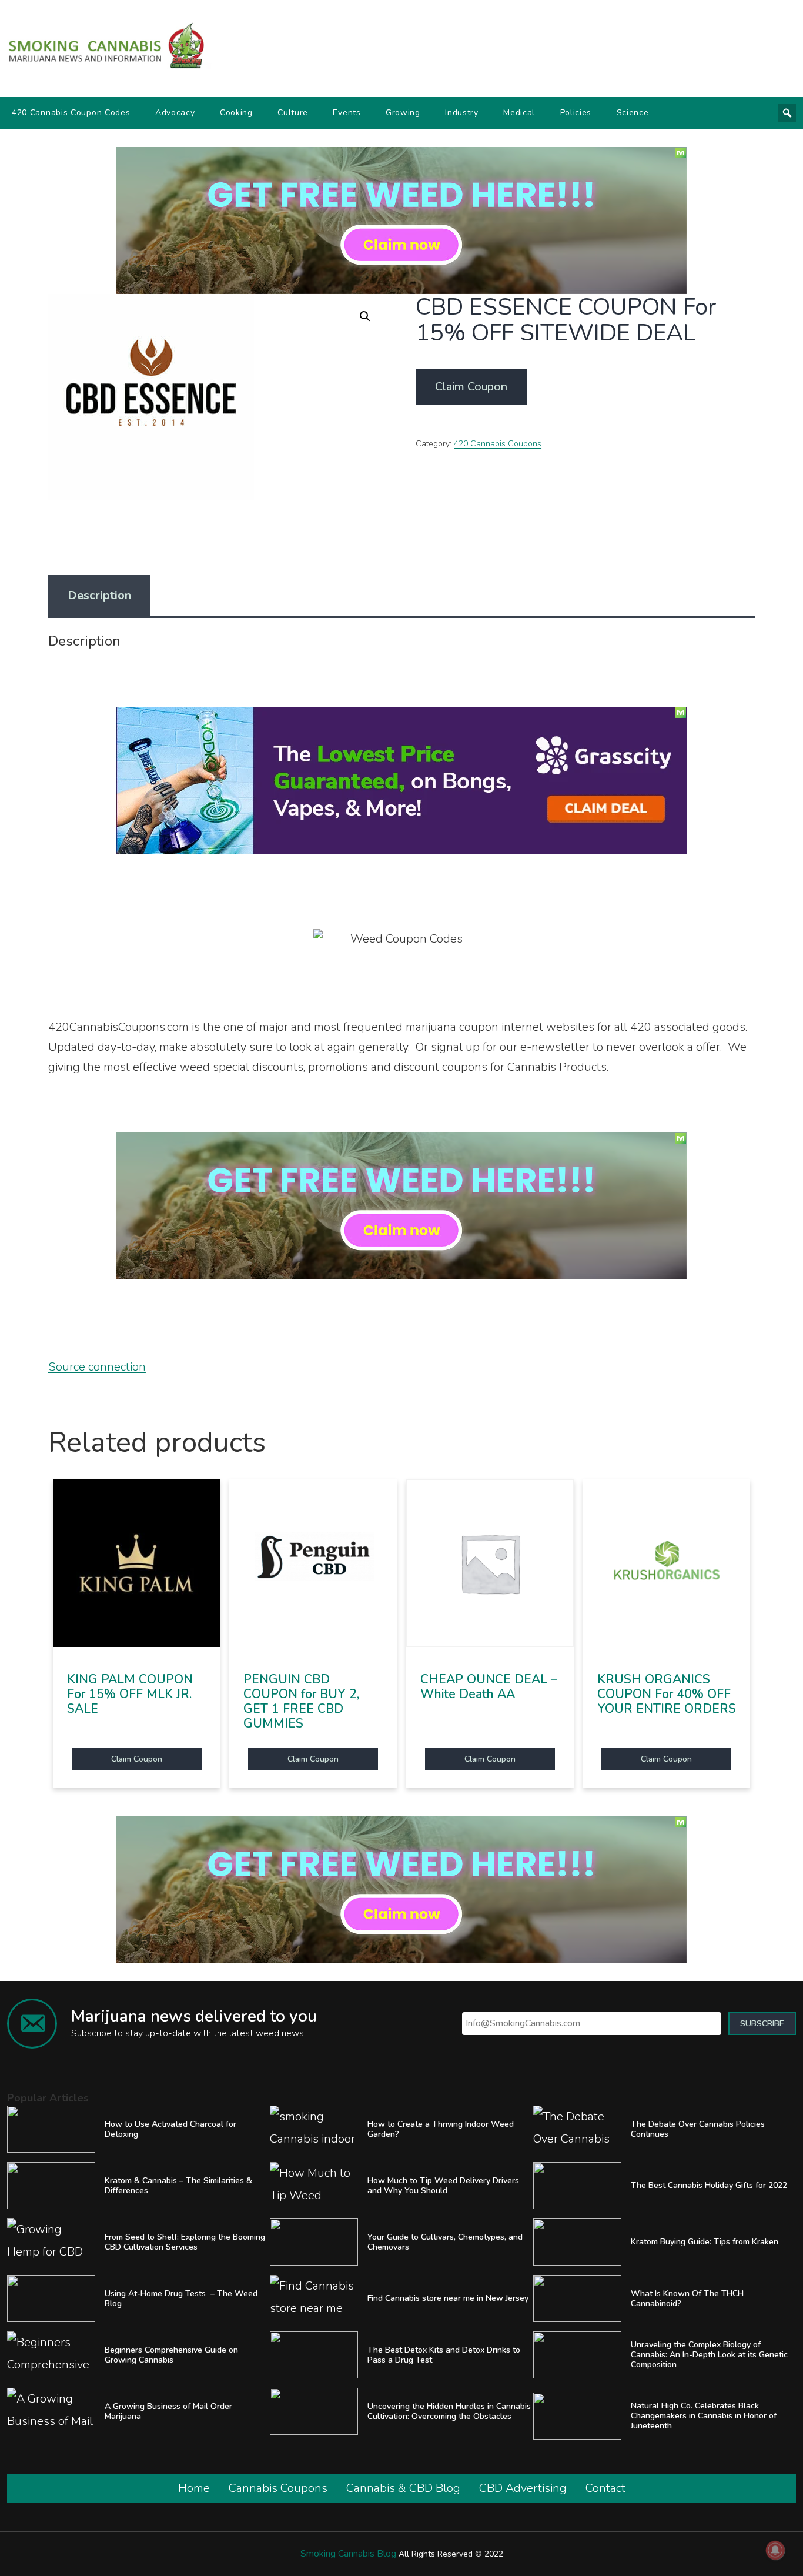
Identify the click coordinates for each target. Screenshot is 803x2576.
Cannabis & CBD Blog (403, 2488)
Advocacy (175, 113)
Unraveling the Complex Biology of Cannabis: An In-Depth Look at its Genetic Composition (709, 2355)
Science (633, 113)
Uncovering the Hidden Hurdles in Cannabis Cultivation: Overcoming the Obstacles (449, 2411)
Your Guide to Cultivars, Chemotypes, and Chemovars (445, 2242)
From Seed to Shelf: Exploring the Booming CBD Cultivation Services (185, 2242)
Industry (462, 113)
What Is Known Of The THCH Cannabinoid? (687, 2298)
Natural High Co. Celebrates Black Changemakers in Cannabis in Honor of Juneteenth (704, 2416)
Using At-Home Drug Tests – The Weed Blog (181, 2298)
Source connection (97, 1367)
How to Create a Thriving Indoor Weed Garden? (441, 2129)
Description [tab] (99, 595)
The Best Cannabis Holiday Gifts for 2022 (709, 2185)
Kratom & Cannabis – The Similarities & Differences (178, 2186)
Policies (576, 113)
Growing (403, 113)
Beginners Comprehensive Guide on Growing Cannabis (171, 2355)
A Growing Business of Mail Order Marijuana (168, 2411)
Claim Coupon (471, 387)
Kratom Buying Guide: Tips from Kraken (705, 2242)
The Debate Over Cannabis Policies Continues (698, 2129)
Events (347, 113)
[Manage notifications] (775, 2550)
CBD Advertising (523, 2488)
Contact (605, 2488)
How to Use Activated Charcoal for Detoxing (170, 2129)
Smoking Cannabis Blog (348, 2554)
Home (194, 2488)
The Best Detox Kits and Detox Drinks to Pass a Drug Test (444, 2355)
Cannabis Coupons (278, 2488)
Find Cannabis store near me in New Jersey (448, 2298)
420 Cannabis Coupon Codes (71, 113)
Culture (293, 113)
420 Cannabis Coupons (498, 444)
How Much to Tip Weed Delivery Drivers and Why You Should (443, 2186)
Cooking (236, 113)
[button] (365, 316)
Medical (519, 113)
